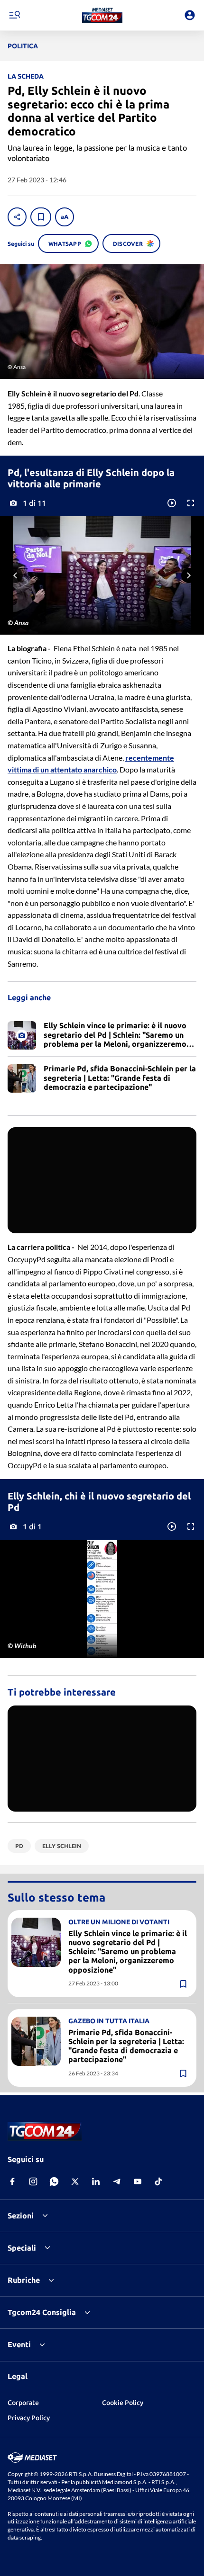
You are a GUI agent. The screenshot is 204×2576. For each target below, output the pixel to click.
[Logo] (102, 15)
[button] (102, 15)
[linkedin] (96, 2181)
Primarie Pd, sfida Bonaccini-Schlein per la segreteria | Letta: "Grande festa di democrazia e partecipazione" (126, 2046)
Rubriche (24, 2280)
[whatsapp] (54, 2181)
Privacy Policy (29, 2418)
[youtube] (138, 2181)
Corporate (23, 2403)
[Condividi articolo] (17, 217)
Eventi (19, 2344)
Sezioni (21, 2216)
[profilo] (190, 15)
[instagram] (33, 2181)
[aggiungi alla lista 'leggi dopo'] (41, 217)
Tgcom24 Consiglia (42, 2312)
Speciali (22, 2248)
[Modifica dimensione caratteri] (65, 217)
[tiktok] (158, 2181)
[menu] (14, 15)
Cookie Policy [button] (123, 2403)
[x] (75, 2181)
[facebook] (12, 2181)
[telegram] (117, 2181)
